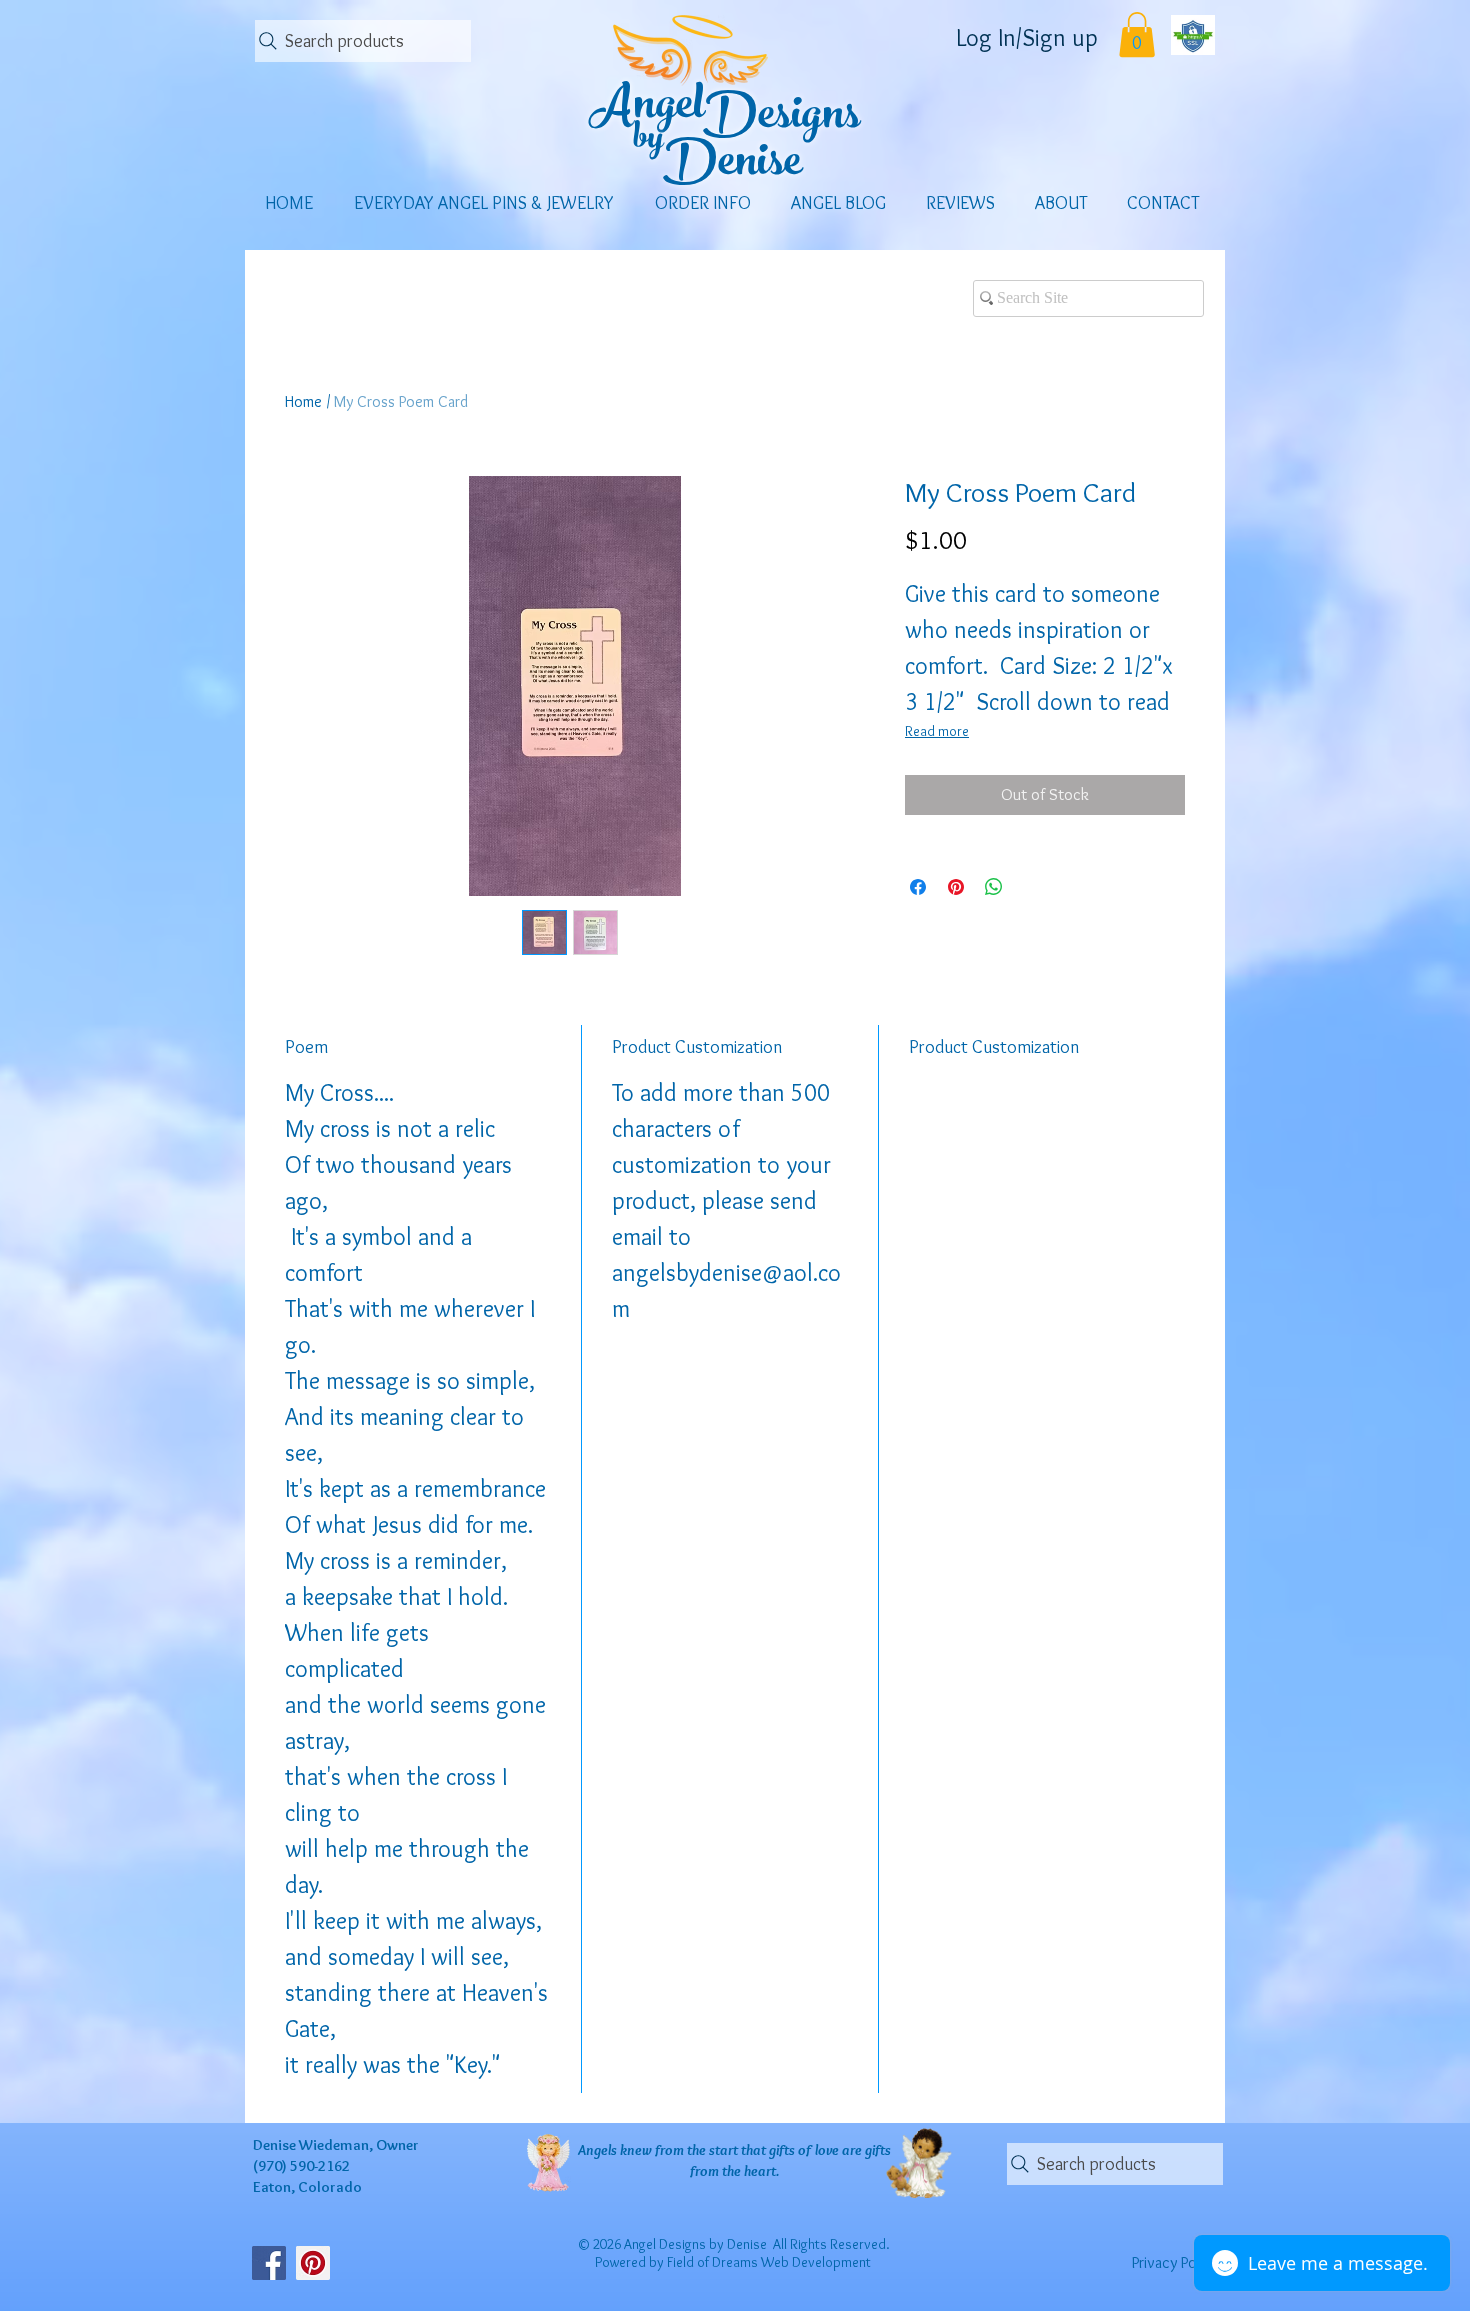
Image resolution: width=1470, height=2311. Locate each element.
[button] (1137, 34)
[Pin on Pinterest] (956, 887)
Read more (937, 731)
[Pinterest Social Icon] (313, 2263)
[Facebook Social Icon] (269, 2263)
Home (303, 401)
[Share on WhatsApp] (994, 887)
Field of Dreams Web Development (769, 2262)
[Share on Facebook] (918, 887)
